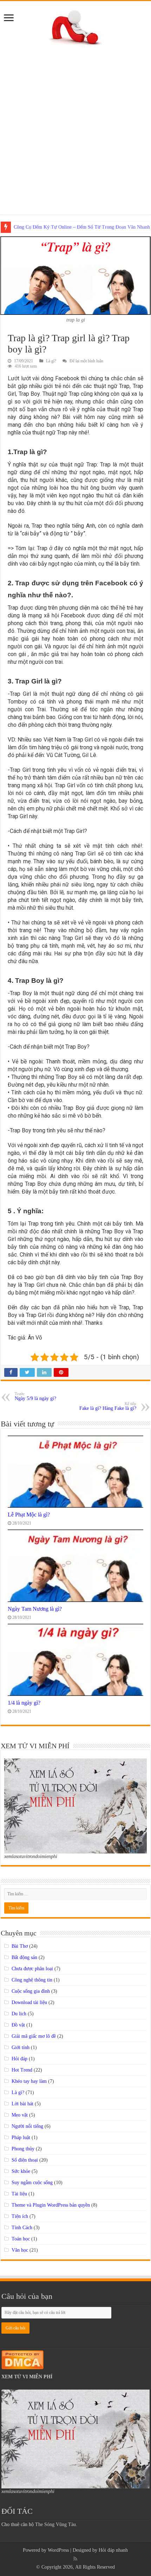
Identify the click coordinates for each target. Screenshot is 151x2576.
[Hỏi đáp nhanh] (76, 26)
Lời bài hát (22, 2104)
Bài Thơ (20, 1946)
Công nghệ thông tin (32, 1980)
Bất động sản (24, 1957)
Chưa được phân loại (32, 1969)
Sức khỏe (21, 2171)
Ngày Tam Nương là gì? (35, 1609)
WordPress (58, 2550)
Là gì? (51, 361)
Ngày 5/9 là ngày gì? (35, 1396)
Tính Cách (22, 2228)
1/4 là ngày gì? (24, 1703)
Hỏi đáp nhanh (113, 2550)
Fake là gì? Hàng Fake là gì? (108, 1406)
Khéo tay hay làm (29, 2081)
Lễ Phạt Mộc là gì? (29, 1515)
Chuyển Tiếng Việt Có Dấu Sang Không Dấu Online (66, 227)
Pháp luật (21, 2138)
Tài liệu (19, 2194)
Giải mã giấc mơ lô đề (34, 2036)
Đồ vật (18, 2025)
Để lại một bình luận (86, 361)
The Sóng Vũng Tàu (55, 2524)
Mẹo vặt (20, 2115)
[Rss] (75, 2559)
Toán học (21, 2239)
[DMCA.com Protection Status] (22, 2359)
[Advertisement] (75, 127)
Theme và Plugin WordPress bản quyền (51, 2205)
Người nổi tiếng (27, 2126)
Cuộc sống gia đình (31, 1991)
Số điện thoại (25, 2160)
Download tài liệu (29, 2002)
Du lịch (19, 2014)
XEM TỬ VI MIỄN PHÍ (27, 2377)
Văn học (20, 2250)
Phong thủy (23, 2149)
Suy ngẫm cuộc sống (32, 2183)
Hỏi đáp (19, 2059)
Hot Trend (22, 2070)
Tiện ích (20, 2216)
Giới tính (21, 2047)
